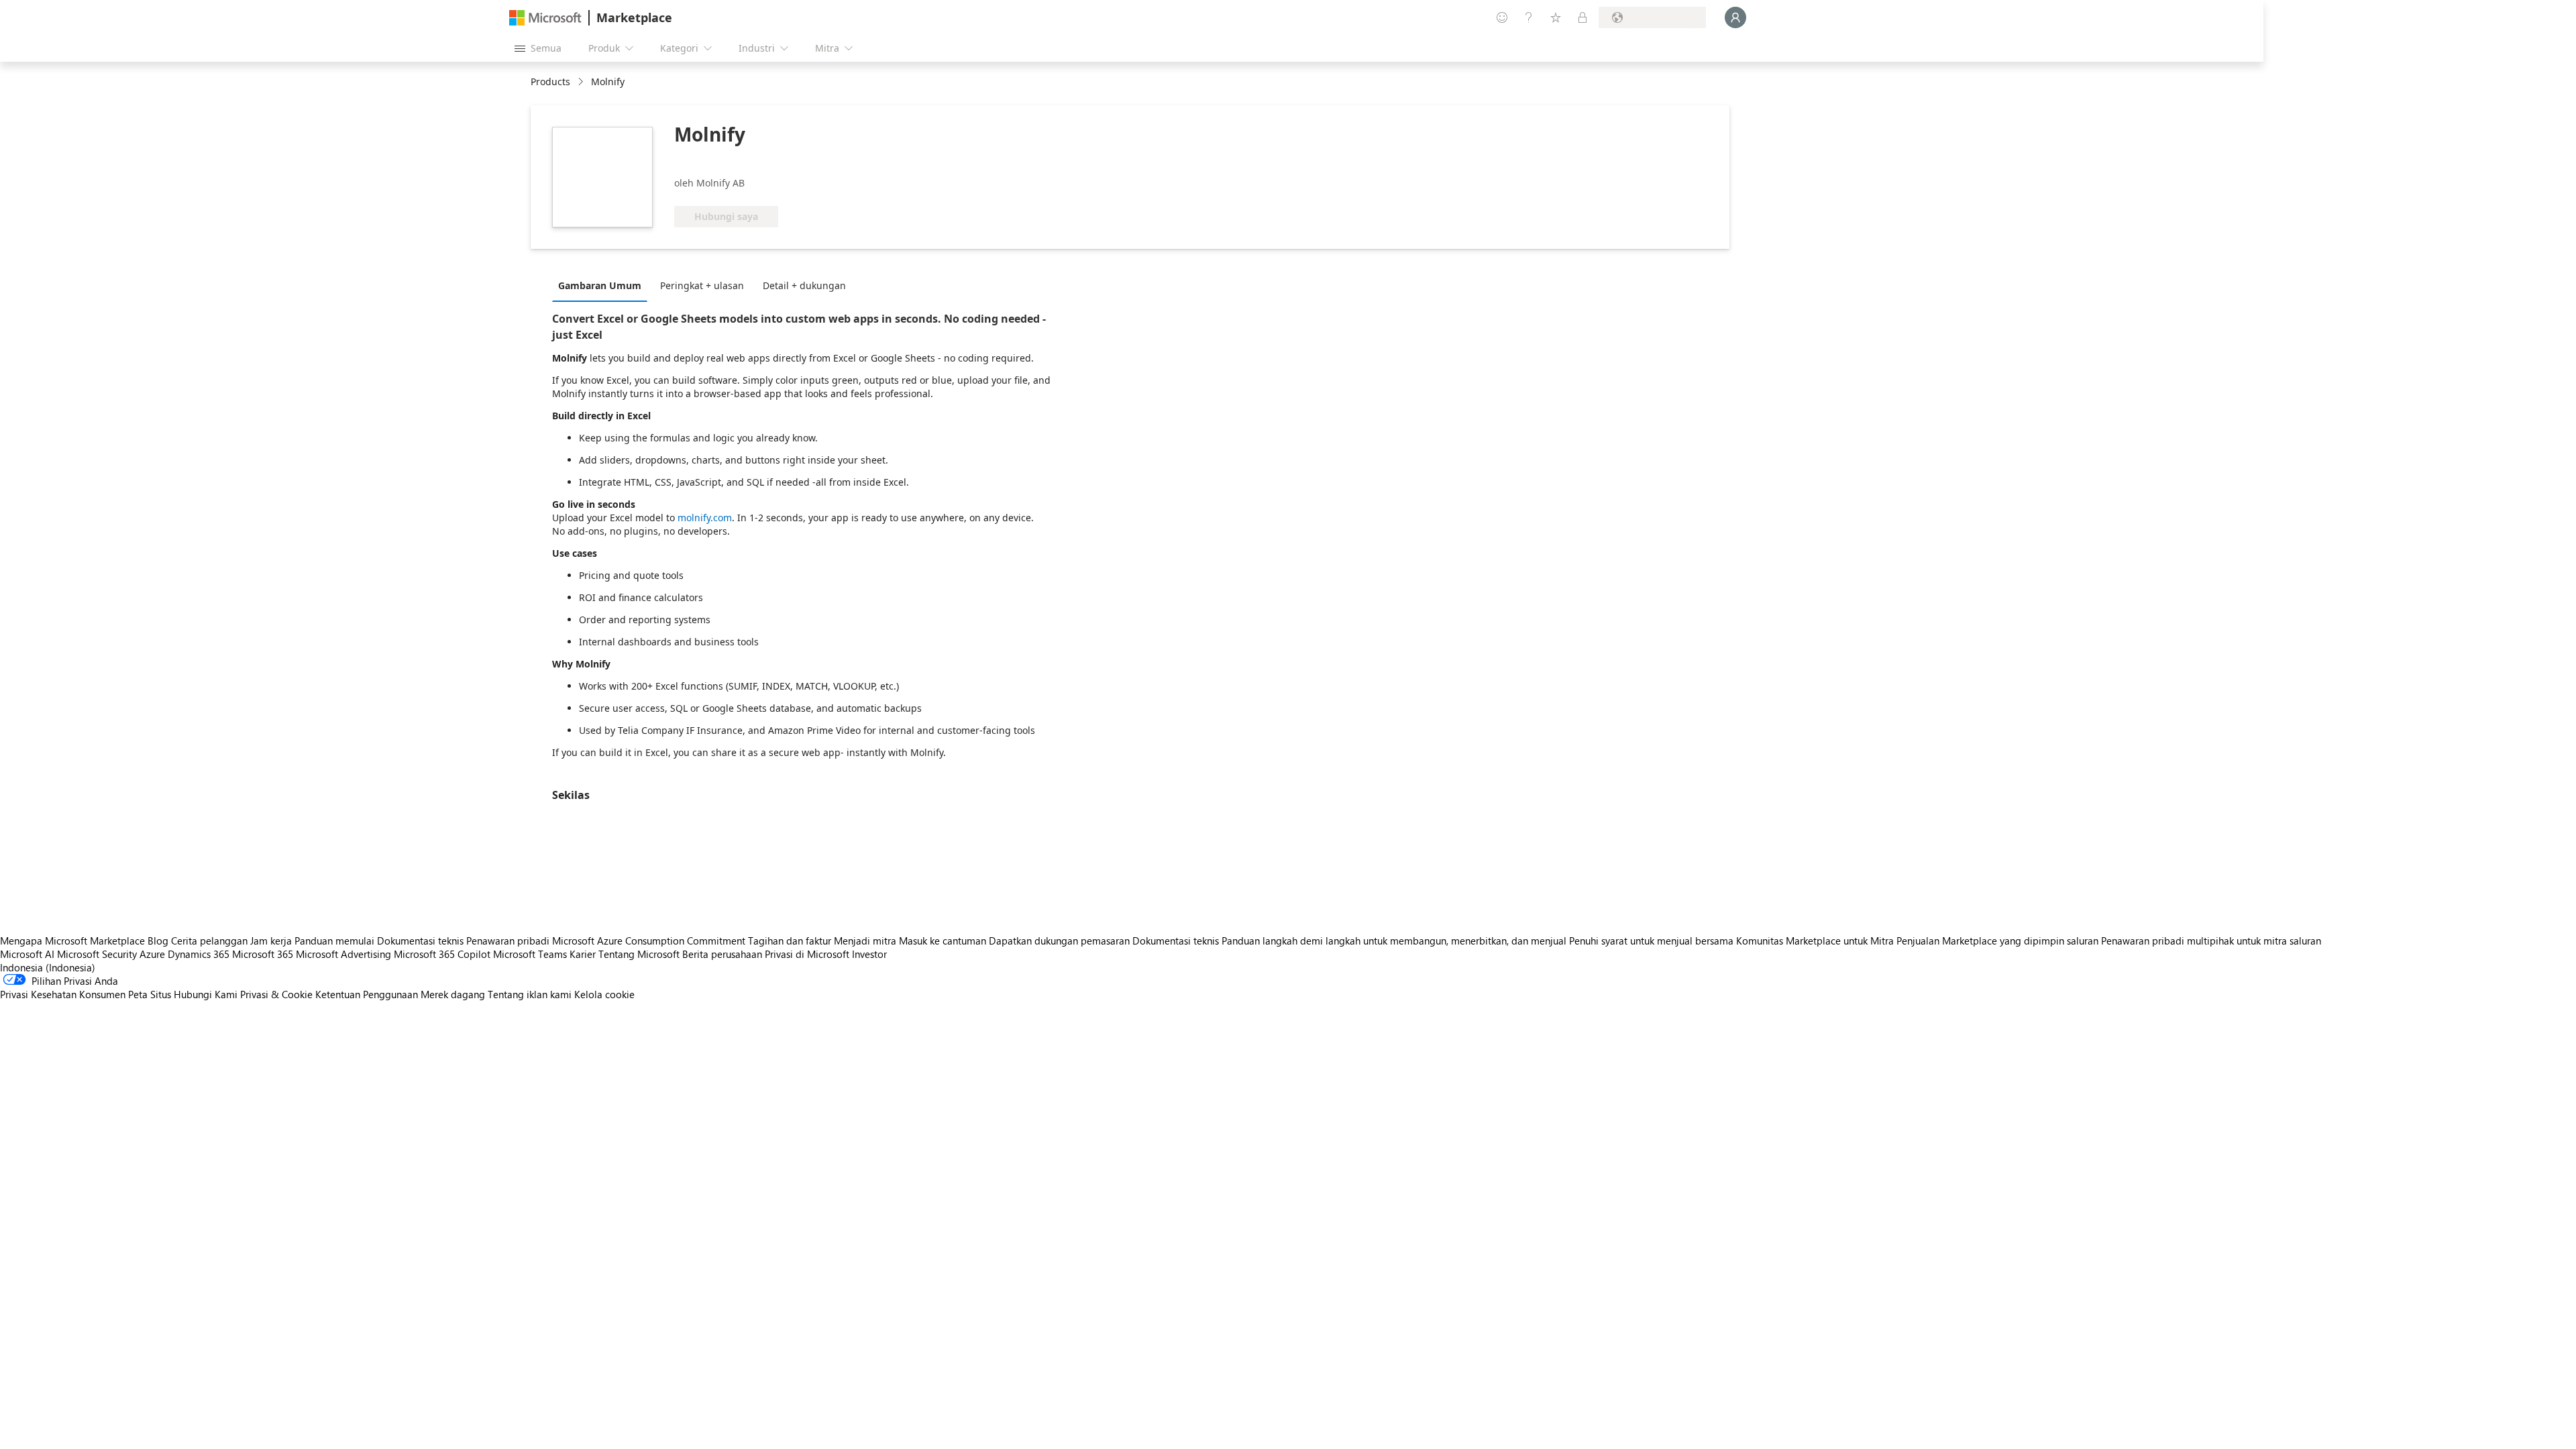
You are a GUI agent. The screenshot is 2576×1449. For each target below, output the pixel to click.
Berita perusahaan (722, 954)
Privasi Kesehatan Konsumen (63, 994)
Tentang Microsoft (639, 954)
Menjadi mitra (865, 941)
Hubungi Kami (206, 994)
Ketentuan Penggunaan (367, 994)
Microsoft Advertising (343, 954)
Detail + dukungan (804, 285)
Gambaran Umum (600, 285)
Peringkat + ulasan (702, 285)
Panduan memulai (334, 941)
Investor (869, 954)
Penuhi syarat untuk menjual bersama (1651, 941)
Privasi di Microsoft (807, 954)
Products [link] (550, 82)
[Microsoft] (545, 18)
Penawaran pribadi (508, 941)
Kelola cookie (604, 994)
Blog (158, 941)
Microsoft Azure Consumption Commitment (650, 941)
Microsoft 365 (263, 954)
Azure (152, 954)
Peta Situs (150, 994)
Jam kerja (271, 941)
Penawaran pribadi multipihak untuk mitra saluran (2211, 941)
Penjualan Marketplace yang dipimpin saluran (1997, 941)
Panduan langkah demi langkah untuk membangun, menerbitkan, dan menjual (1394, 941)
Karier (583, 954)
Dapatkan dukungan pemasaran (1059, 941)
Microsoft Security (97, 954)
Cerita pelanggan (209, 941)
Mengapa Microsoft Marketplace (72, 941)
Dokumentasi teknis (420, 941)
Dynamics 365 (199, 954)
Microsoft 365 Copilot (442, 954)
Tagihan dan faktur (790, 941)
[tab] (603, 285)
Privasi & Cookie (276, 994)
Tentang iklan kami (530, 994)
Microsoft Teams (530, 954)
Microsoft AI (27, 954)
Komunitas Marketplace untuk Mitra (1815, 941)
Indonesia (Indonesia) (48, 967)
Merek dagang (453, 994)
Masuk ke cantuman (943, 941)
